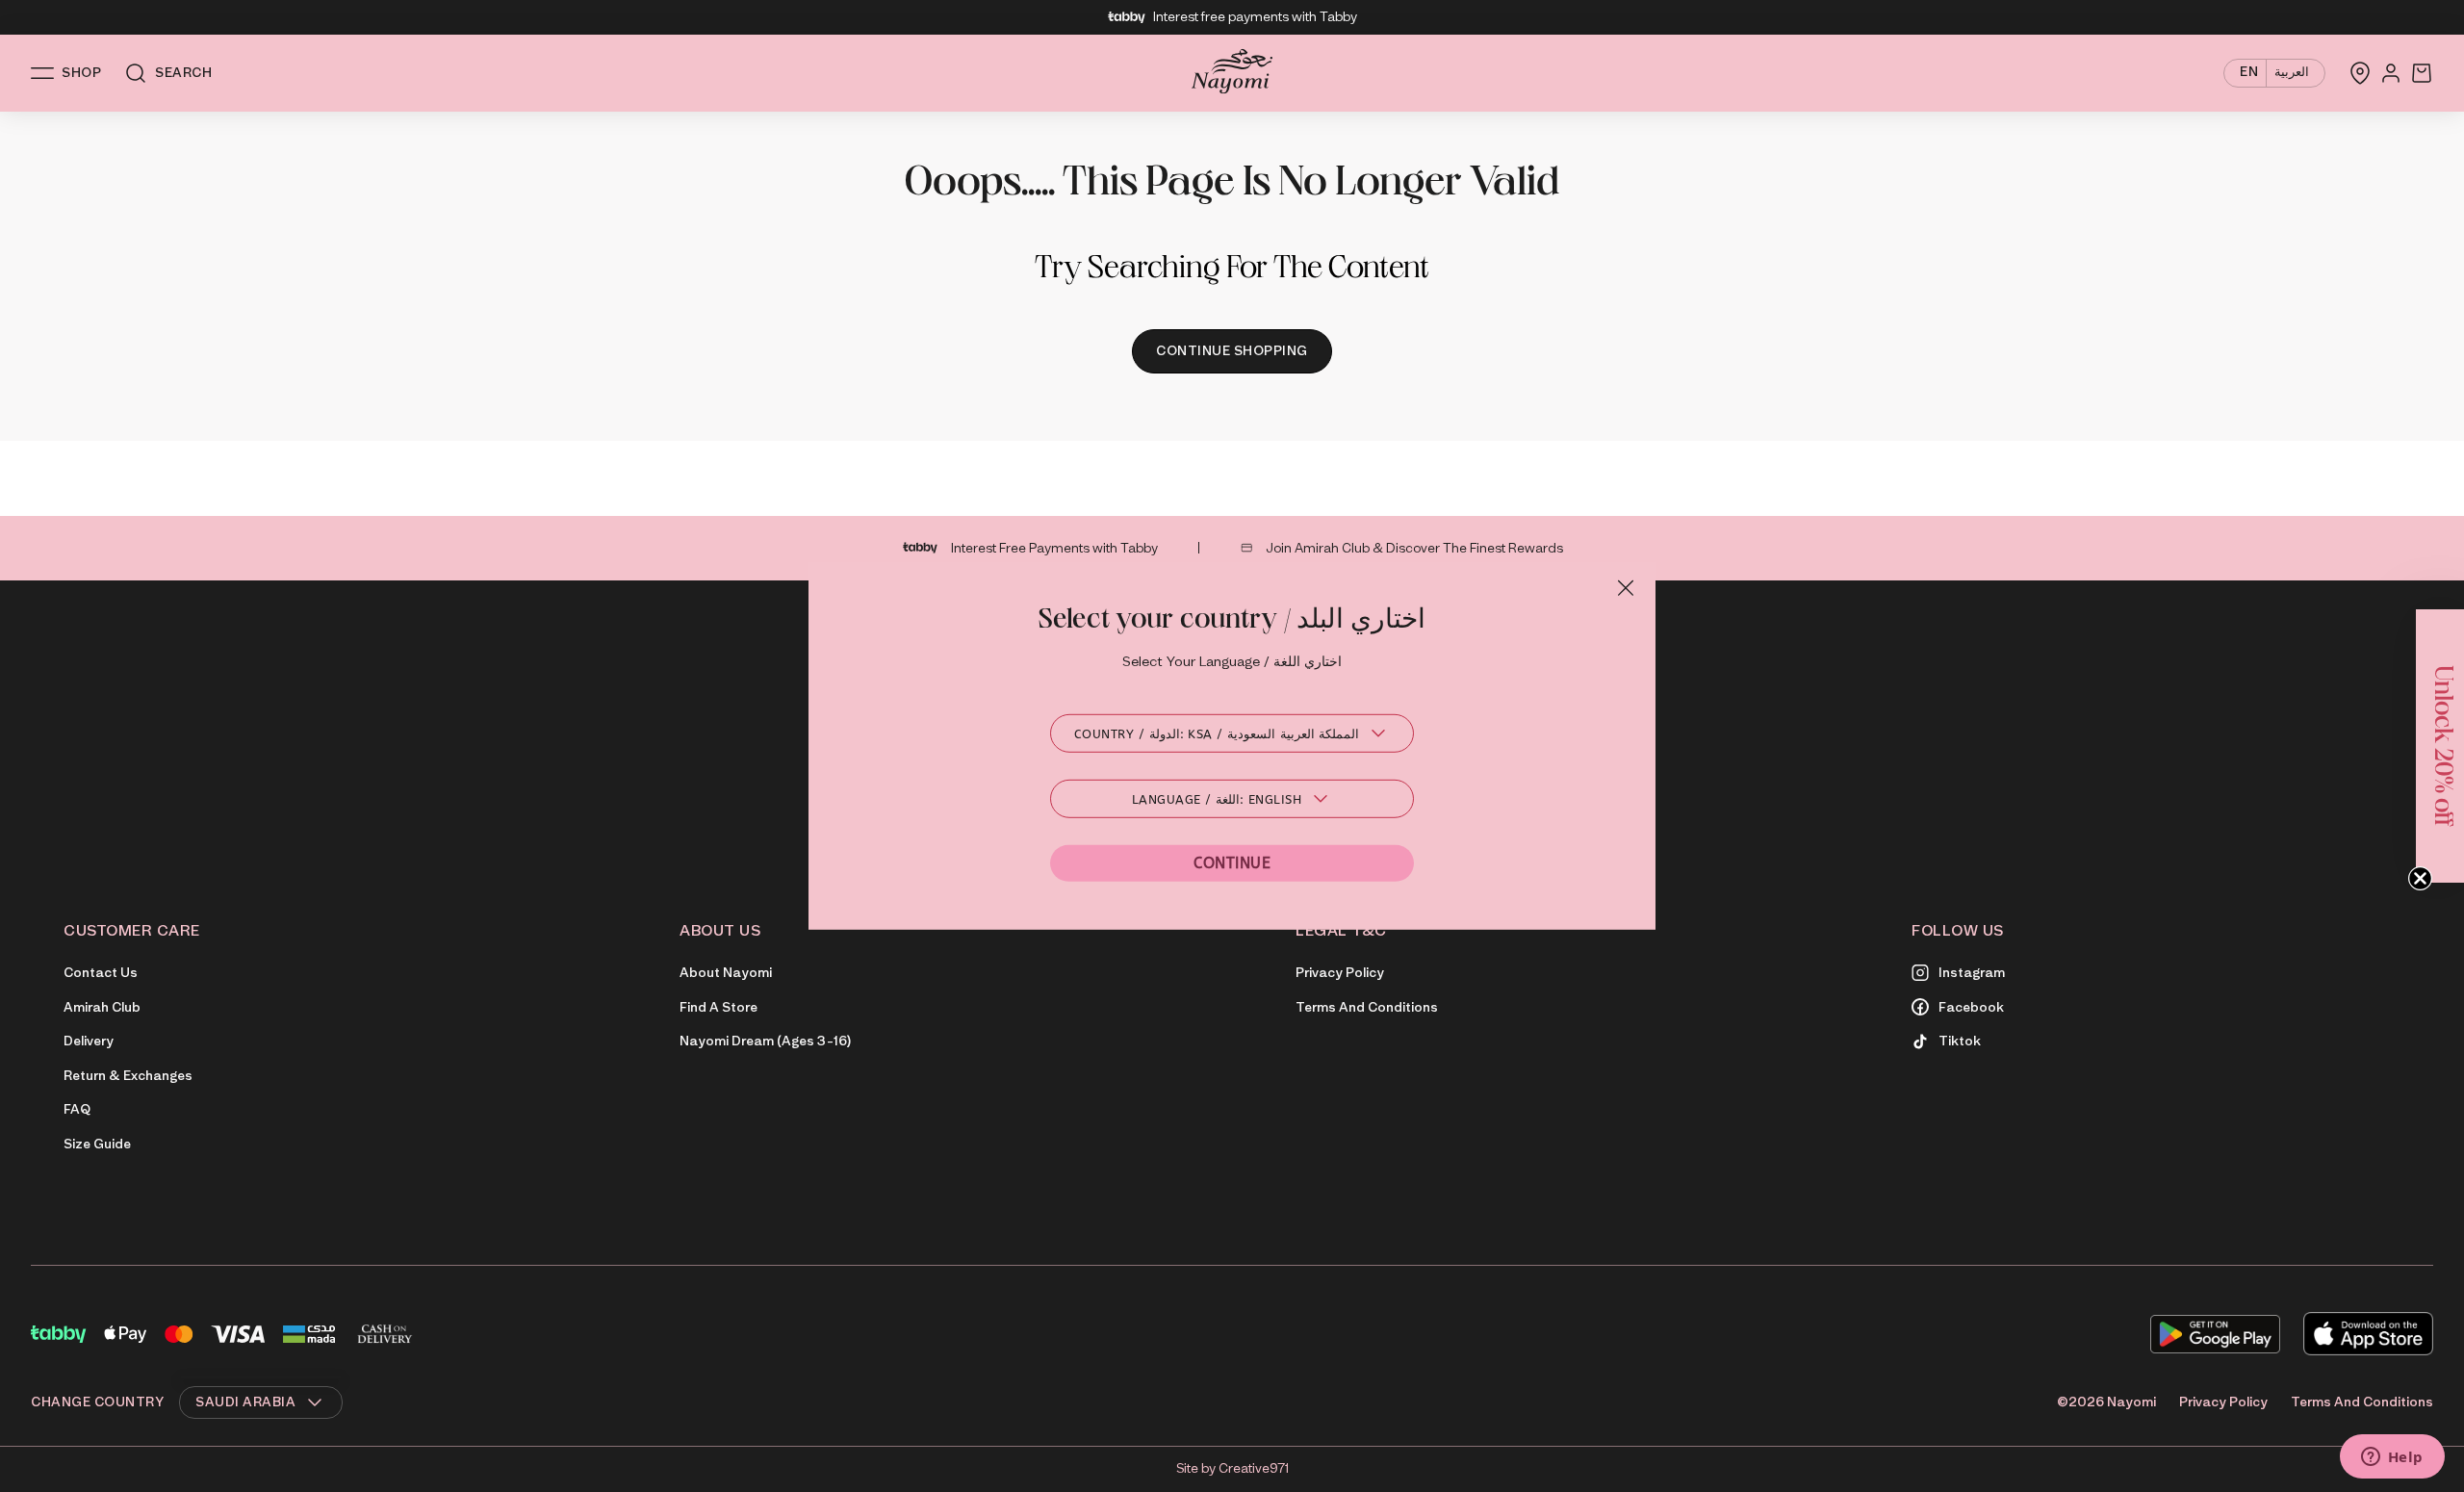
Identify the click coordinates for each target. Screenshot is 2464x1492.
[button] (2440, 746)
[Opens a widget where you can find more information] (2392, 1458)
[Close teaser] (2420, 878)
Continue (1232, 863)
